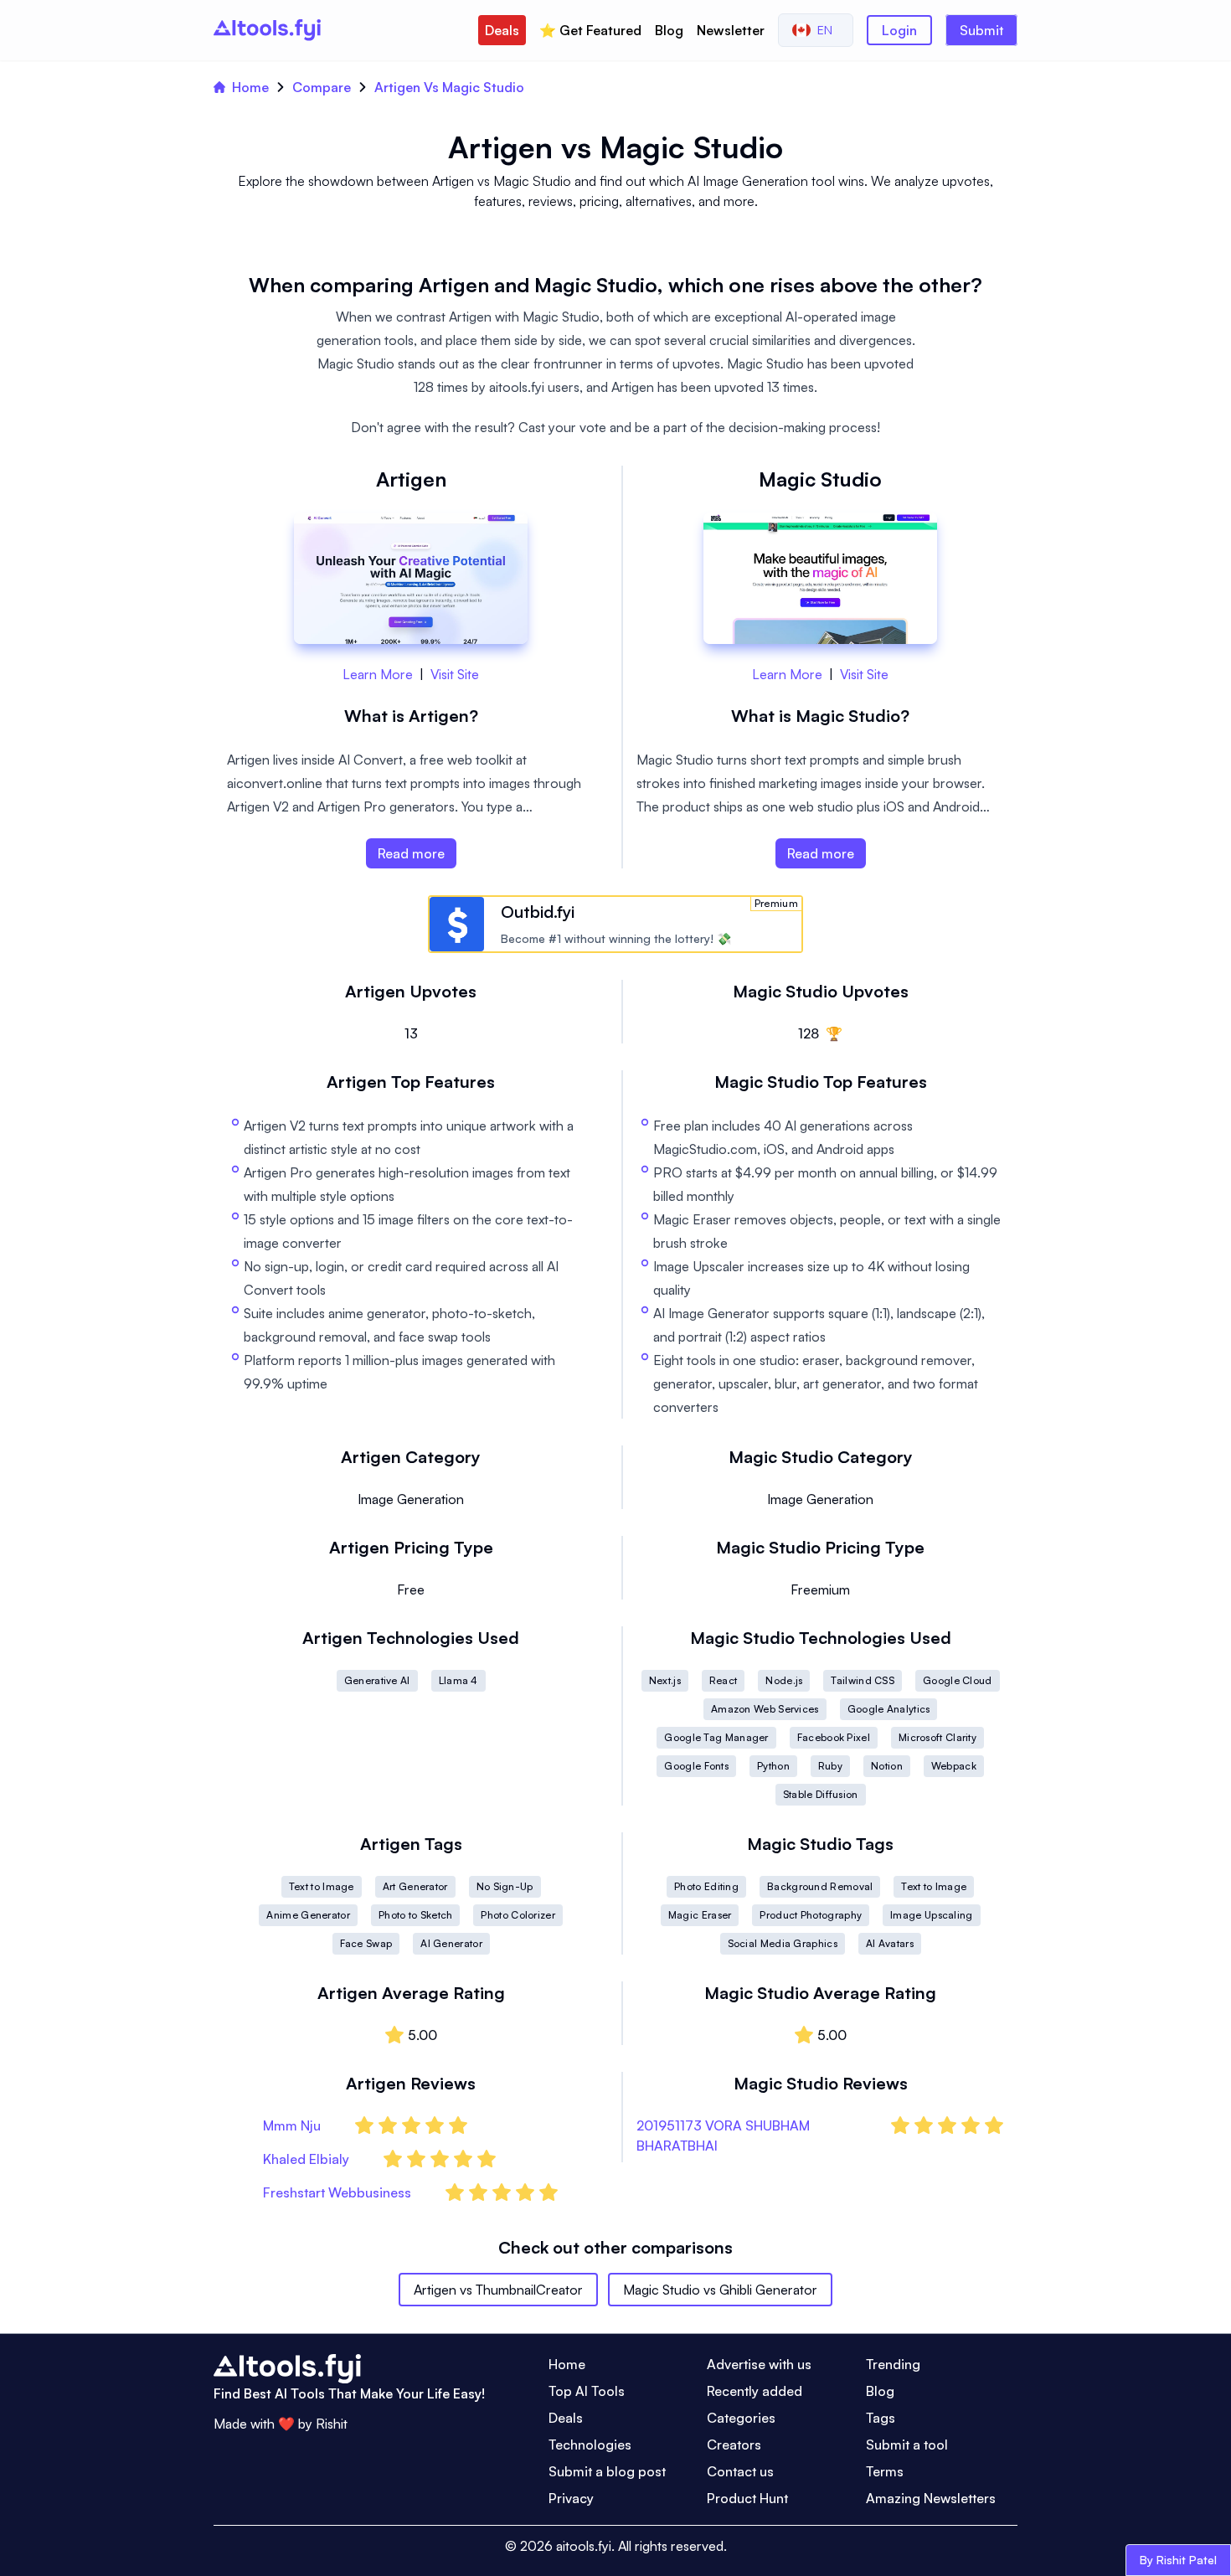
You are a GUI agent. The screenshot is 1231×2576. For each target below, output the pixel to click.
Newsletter (731, 30)
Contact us (740, 2471)
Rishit (332, 2424)
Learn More (378, 674)
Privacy (571, 2498)
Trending (893, 2364)
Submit (981, 30)
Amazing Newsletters (931, 2498)
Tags (881, 2418)
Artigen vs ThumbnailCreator (498, 2290)
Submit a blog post (607, 2471)
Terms (885, 2471)
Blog (669, 30)
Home (250, 87)
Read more (411, 853)
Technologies (590, 2445)
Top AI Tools (587, 2391)
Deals (502, 30)
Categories (741, 2418)
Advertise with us (759, 2364)
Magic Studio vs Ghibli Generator (720, 2290)
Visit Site (455, 674)
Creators (734, 2445)
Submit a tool (907, 2445)
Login (899, 30)
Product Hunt (747, 2498)
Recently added (755, 2391)
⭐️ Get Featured (590, 30)
